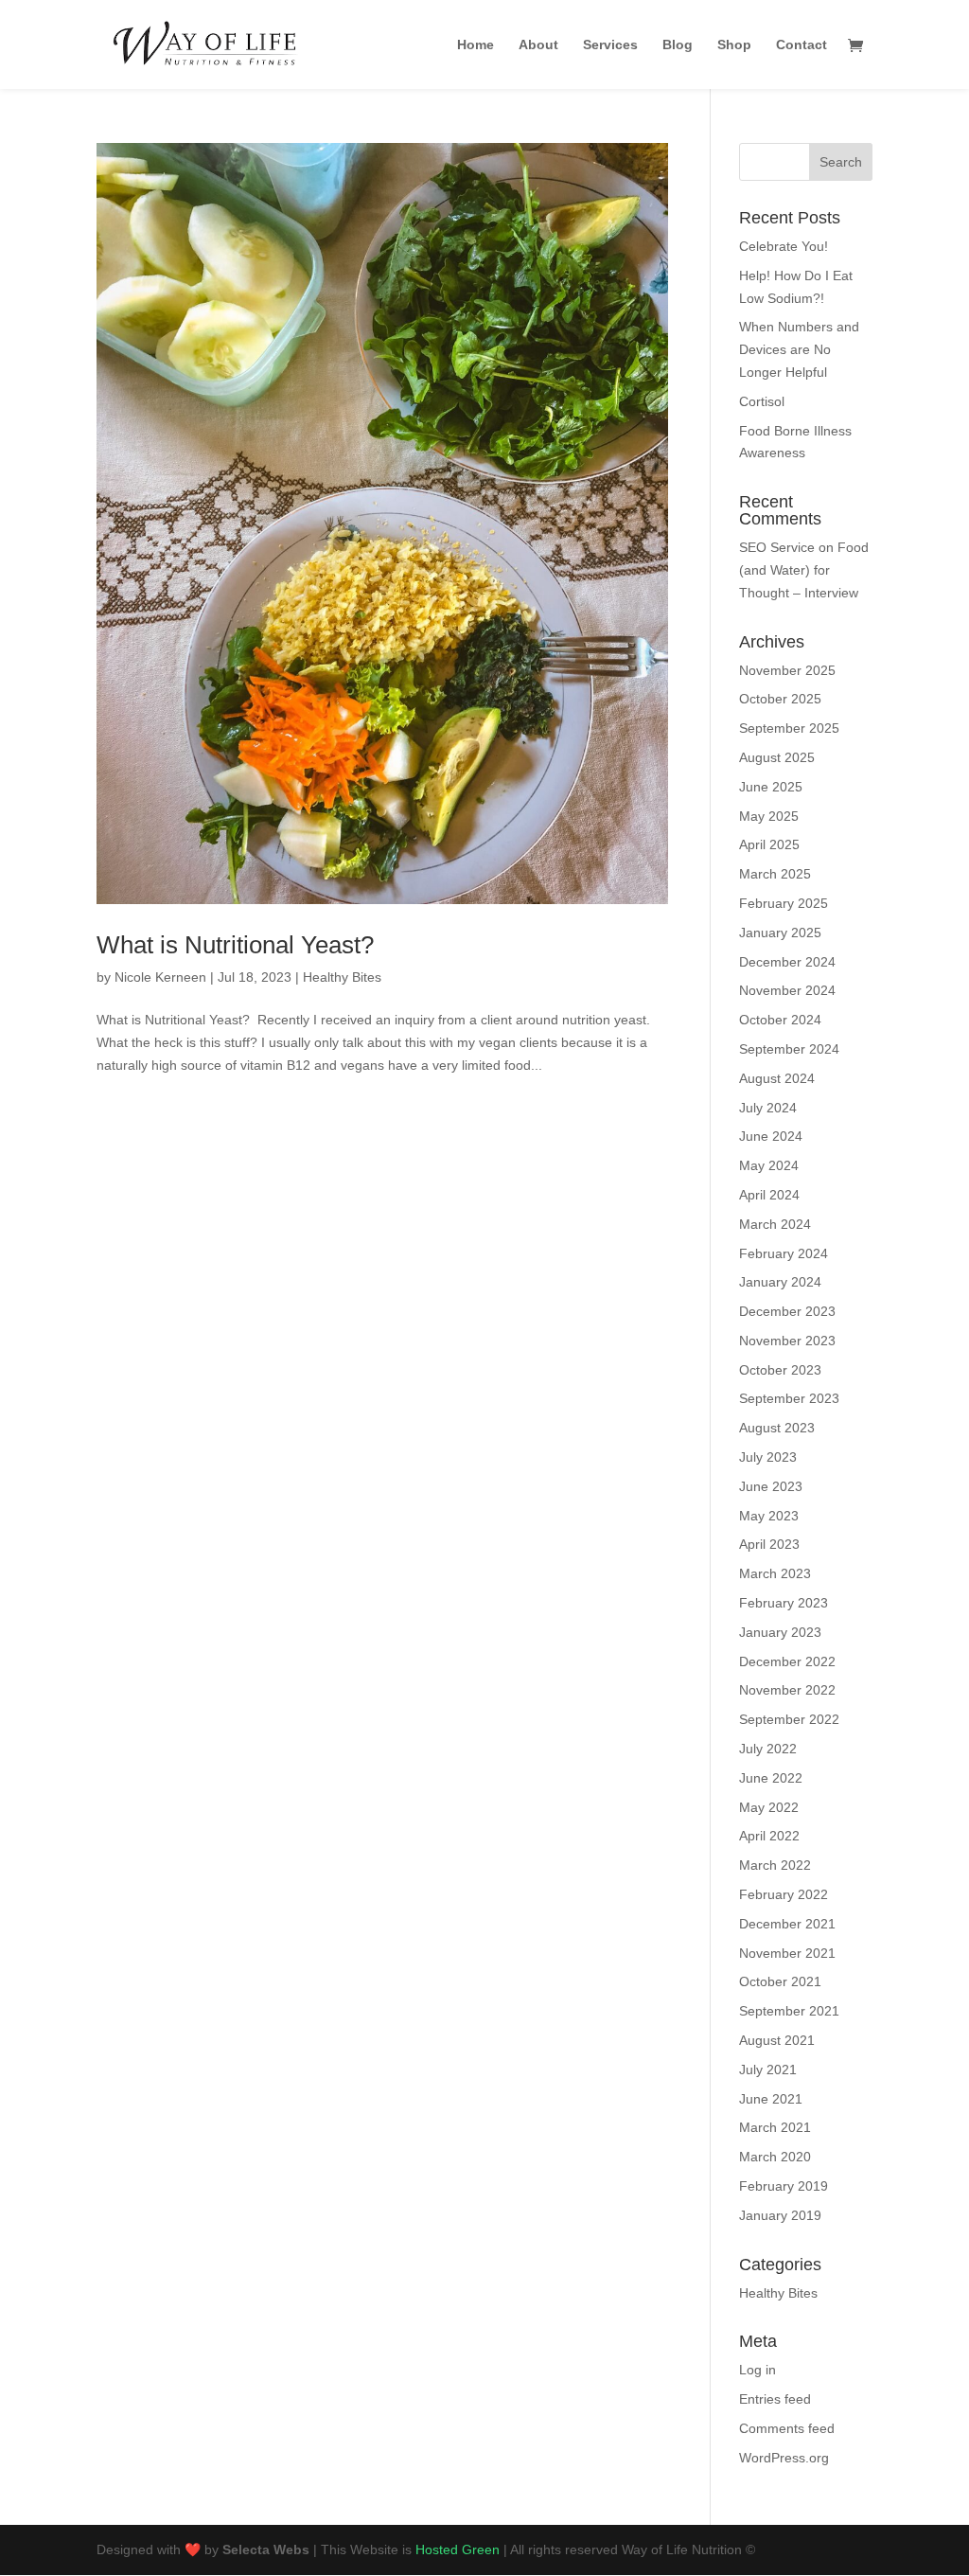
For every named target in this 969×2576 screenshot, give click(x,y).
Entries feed (775, 2399)
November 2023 (787, 1341)
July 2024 (768, 1108)
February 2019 (784, 2186)
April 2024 (769, 1195)
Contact (802, 45)
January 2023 (780, 1632)
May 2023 (769, 1516)
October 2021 (780, 1981)
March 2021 (775, 2127)
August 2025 (777, 757)
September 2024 (789, 1049)
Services (610, 45)
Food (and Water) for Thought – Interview (804, 570)
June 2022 (771, 1778)
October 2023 (780, 1370)
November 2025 (787, 670)
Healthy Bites (342, 977)
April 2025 (769, 844)
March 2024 (775, 1224)
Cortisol (762, 401)
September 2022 (789, 1719)
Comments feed (787, 2428)
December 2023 (787, 1311)
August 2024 (777, 1078)
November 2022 (787, 1690)
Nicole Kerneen (160, 977)
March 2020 (775, 2157)
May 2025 (769, 816)
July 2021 (768, 2070)
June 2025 (771, 787)
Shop (734, 45)
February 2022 (784, 1894)
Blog (678, 45)
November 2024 (787, 990)
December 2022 (787, 1661)
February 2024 (784, 1253)
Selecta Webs (266, 2549)
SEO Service (777, 547)
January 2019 (780, 2215)
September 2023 (789, 1398)
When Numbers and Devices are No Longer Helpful (799, 349)
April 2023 (769, 1544)
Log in (758, 2370)
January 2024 (780, 1282)
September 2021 (789, 2011)
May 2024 (769, 1165)
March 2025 (775, 874)
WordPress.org (784, 2458)
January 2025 (780, 933)
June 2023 (771, 1486)
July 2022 (768, 1749)
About (538, 45)
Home (476, 45)
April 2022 (769, 1836)
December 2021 (787, 1924)
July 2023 (768, 1457)
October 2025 (780, 699)
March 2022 (775, 1865)
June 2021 (771, 2099)
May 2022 (769, 1807)
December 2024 (787, 962)
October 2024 (780, 1020)
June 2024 (771, 1136)
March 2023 (775, 1573)
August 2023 (777, 1428)
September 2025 (789, 728)
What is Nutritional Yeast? (235, 945)
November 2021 (787, 1953)
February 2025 (784, 903)
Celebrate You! (784, 246)
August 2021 (777, 2040)
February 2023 (784, 1603)
